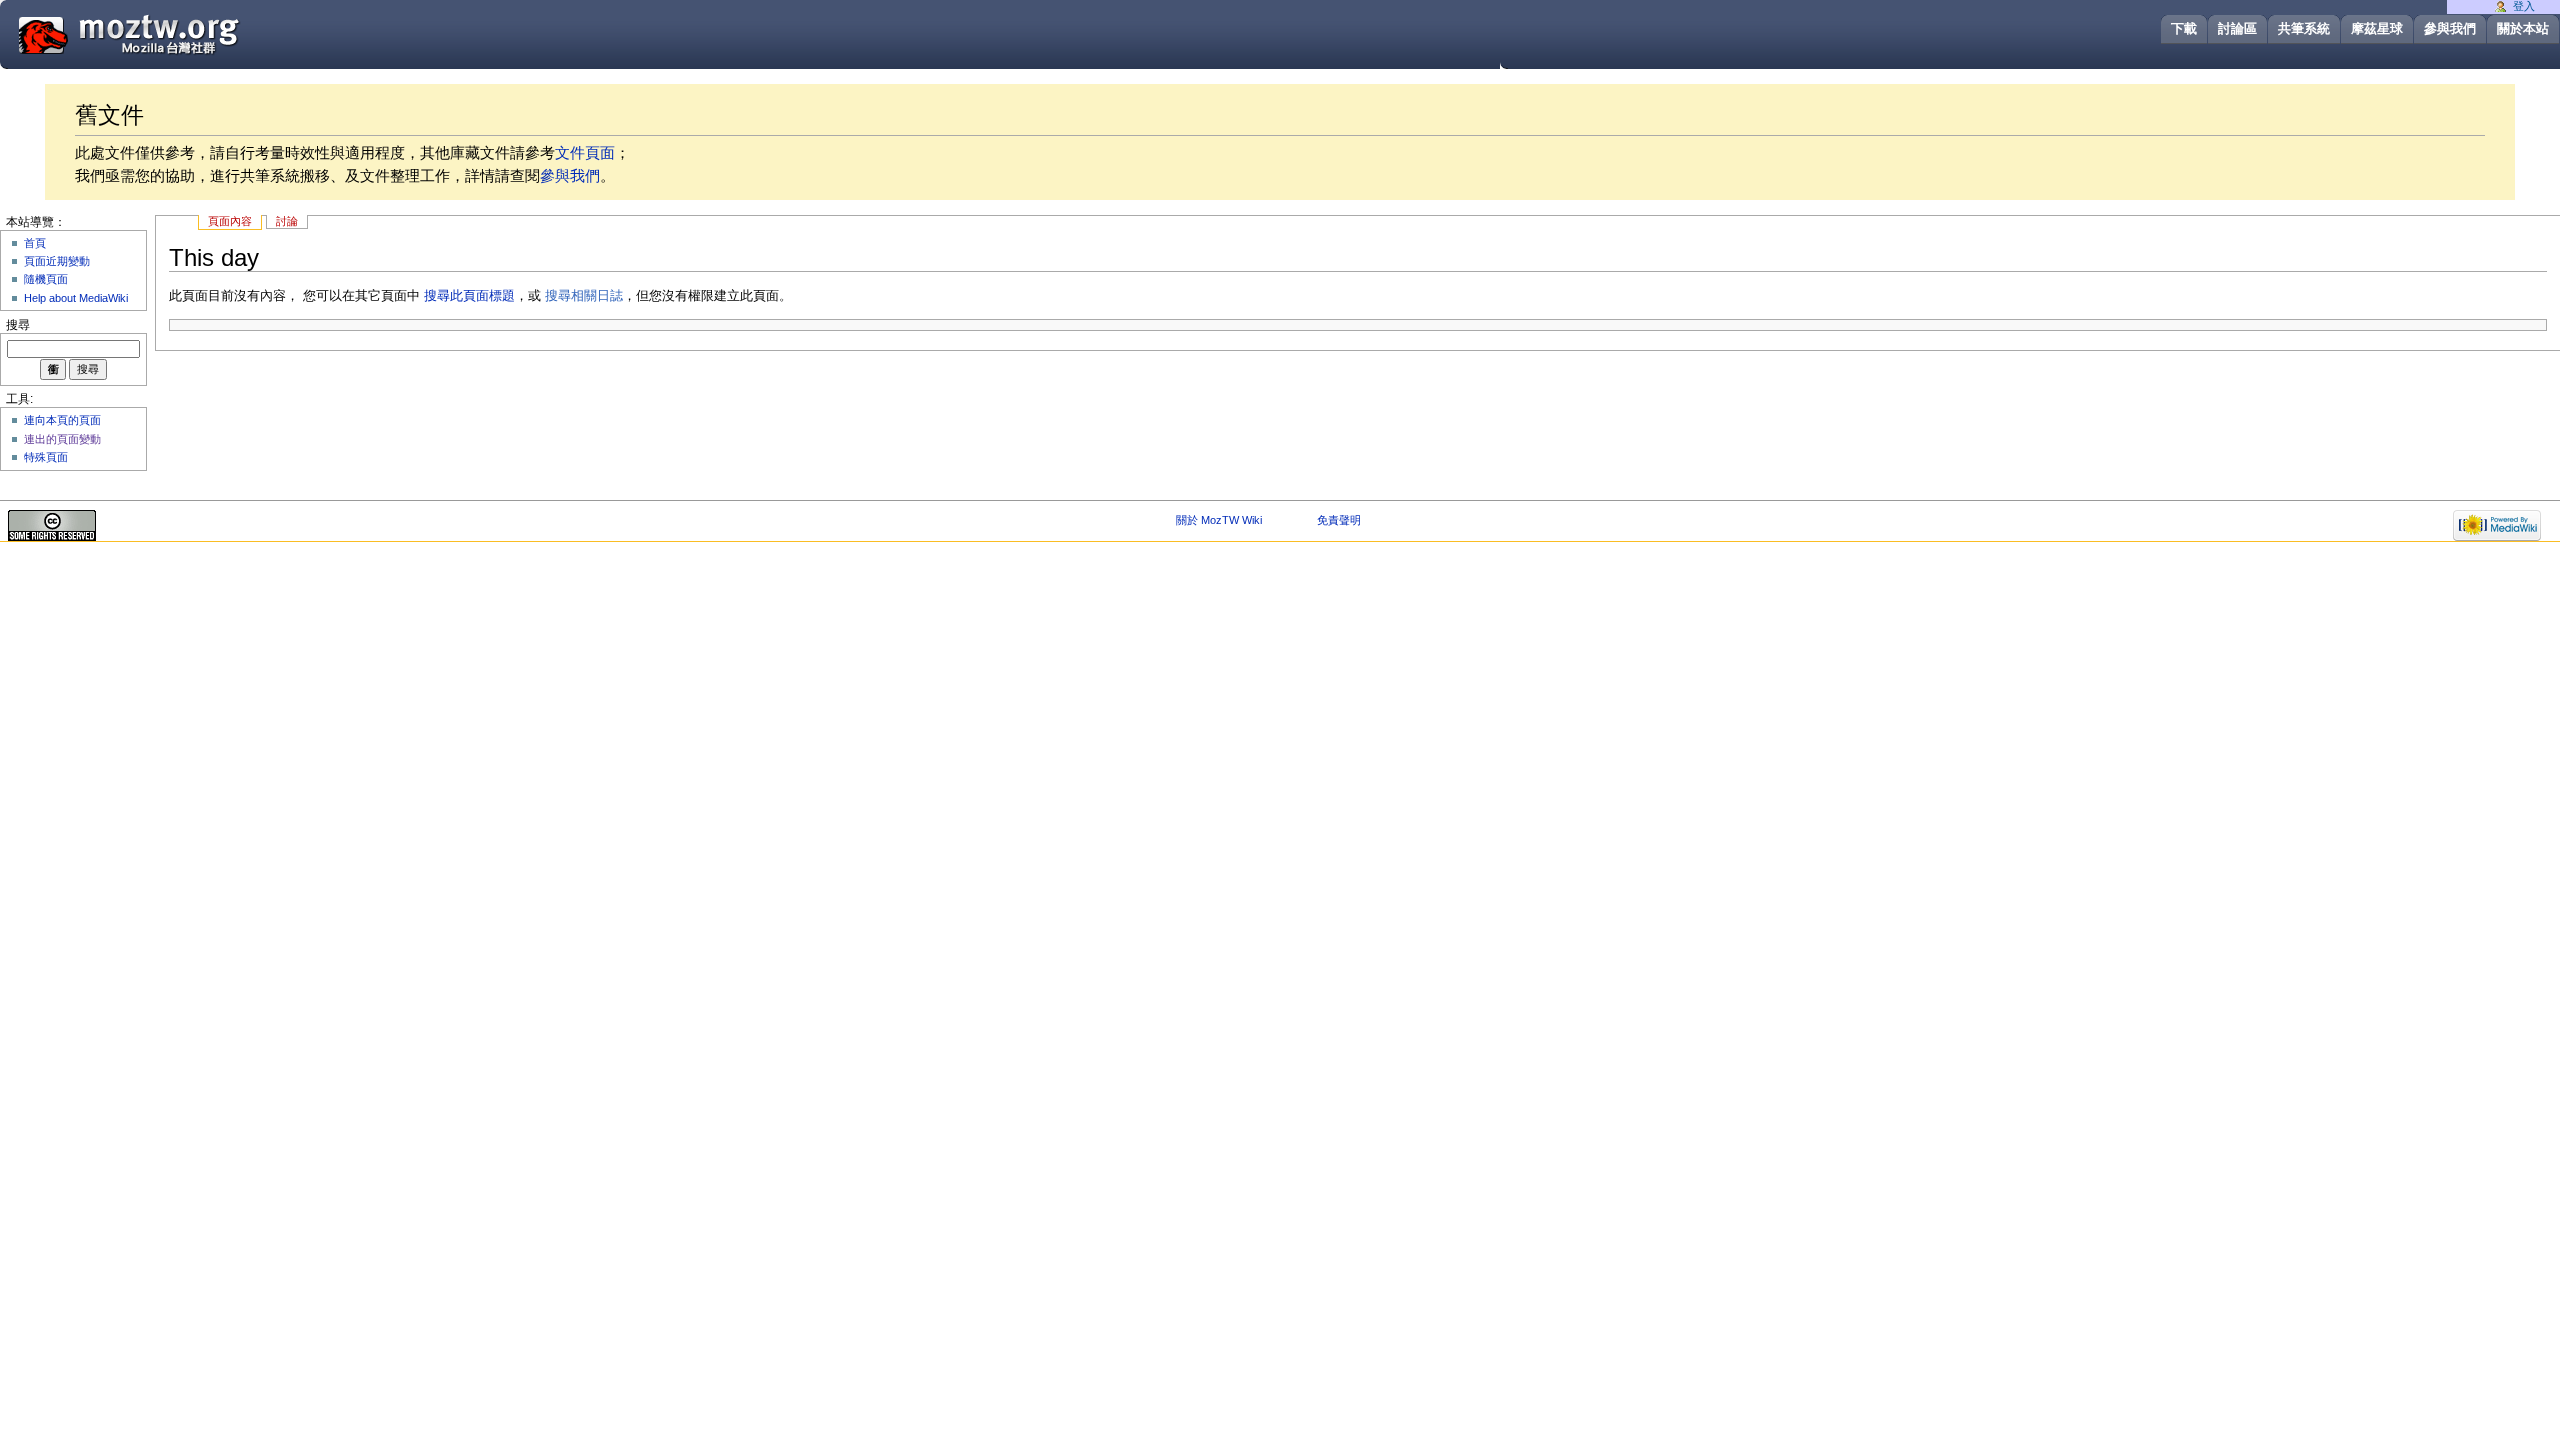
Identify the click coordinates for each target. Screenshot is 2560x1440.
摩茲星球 (2377, 28)
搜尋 (18, 325)
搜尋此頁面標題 (469, 296)
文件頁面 (585, 152)
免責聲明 (1339, 520)
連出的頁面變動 (62, 439)
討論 (287, 221)
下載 (2184, 28)
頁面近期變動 (57, 261)
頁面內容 (230, 221)
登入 (2524, 6)
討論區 (2237, 28)
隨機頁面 (46, 279)
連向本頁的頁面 (62, 420)
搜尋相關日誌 (584, 296)
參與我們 (2450, 28)
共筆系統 (2304, 28)
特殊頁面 (46, 457)
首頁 (35, 243)
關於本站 (2523, 28)
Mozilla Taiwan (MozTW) (177, 33)
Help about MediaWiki (76, 298)
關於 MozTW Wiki (1219, 520)
